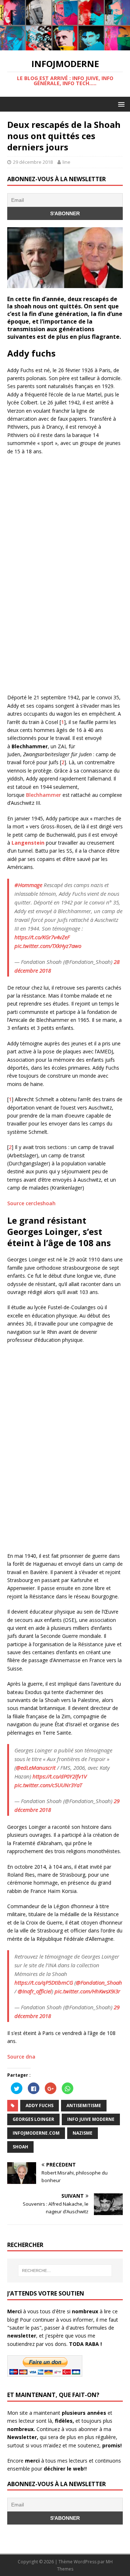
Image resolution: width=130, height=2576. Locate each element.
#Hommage (28, 885)
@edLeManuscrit (36, 1768)
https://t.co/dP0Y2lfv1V (60, 1776)
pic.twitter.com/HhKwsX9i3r (87, 1991)
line (66, 162)
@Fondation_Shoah (99, 1982)
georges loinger (33, 2119)
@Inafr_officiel (35, 1991)
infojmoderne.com (36, 2133)
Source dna (21, 2057)
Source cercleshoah (31, 1203)
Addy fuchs (40, 2105)
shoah (20, 2147)
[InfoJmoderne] (65, 46)
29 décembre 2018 (33, 162)
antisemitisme (84, 2105)
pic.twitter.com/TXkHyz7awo (48, 946)
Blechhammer (44, 795)
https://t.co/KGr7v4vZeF (42, 937)
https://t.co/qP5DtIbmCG (44, 1982)
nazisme (83, 2133)
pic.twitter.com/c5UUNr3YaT (48, 1785)
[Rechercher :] (65, 2271)
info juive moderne (91, 2119)
